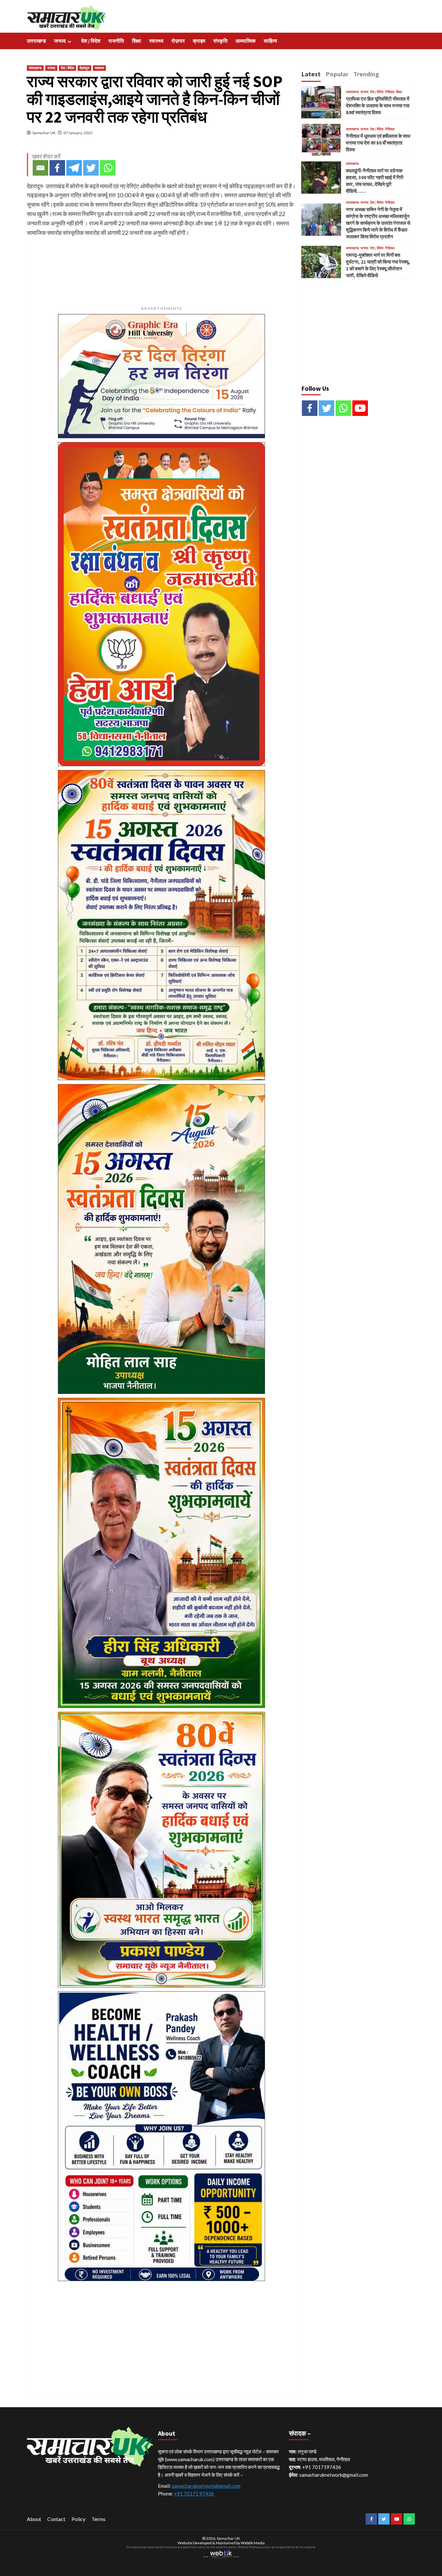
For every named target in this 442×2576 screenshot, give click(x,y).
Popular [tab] (337, 74)
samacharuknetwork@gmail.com (206, 2486)
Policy (78, 2519)
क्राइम (199, 41)
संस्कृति (220, 41)
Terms (99, 2519)
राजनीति (116, 41)
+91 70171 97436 (194, 2494)
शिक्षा (137, 41)
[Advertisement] (162, 2330)
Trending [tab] (366, 74)
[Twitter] (91, 168)
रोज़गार (178, 41)
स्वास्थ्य (156, 41)
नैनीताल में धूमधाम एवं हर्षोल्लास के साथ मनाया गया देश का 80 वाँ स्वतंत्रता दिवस (378, 143)
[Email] (40, 168)
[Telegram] (74, 168)
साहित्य (270, 41)
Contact (56, 2519)
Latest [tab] (311, 74)
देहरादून (84, 68)
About (34, 2519)
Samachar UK (44, 133)
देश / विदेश (91, 41)
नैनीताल (390, 92)
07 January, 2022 (78, 133)
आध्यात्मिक (246, 41)
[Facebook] (57, 168)
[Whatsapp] (108, 168)
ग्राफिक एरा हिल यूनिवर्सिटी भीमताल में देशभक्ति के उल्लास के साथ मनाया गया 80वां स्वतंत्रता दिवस (378, 106)
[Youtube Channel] (360, 408)
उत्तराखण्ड (36, 41)
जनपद (60, 41)
